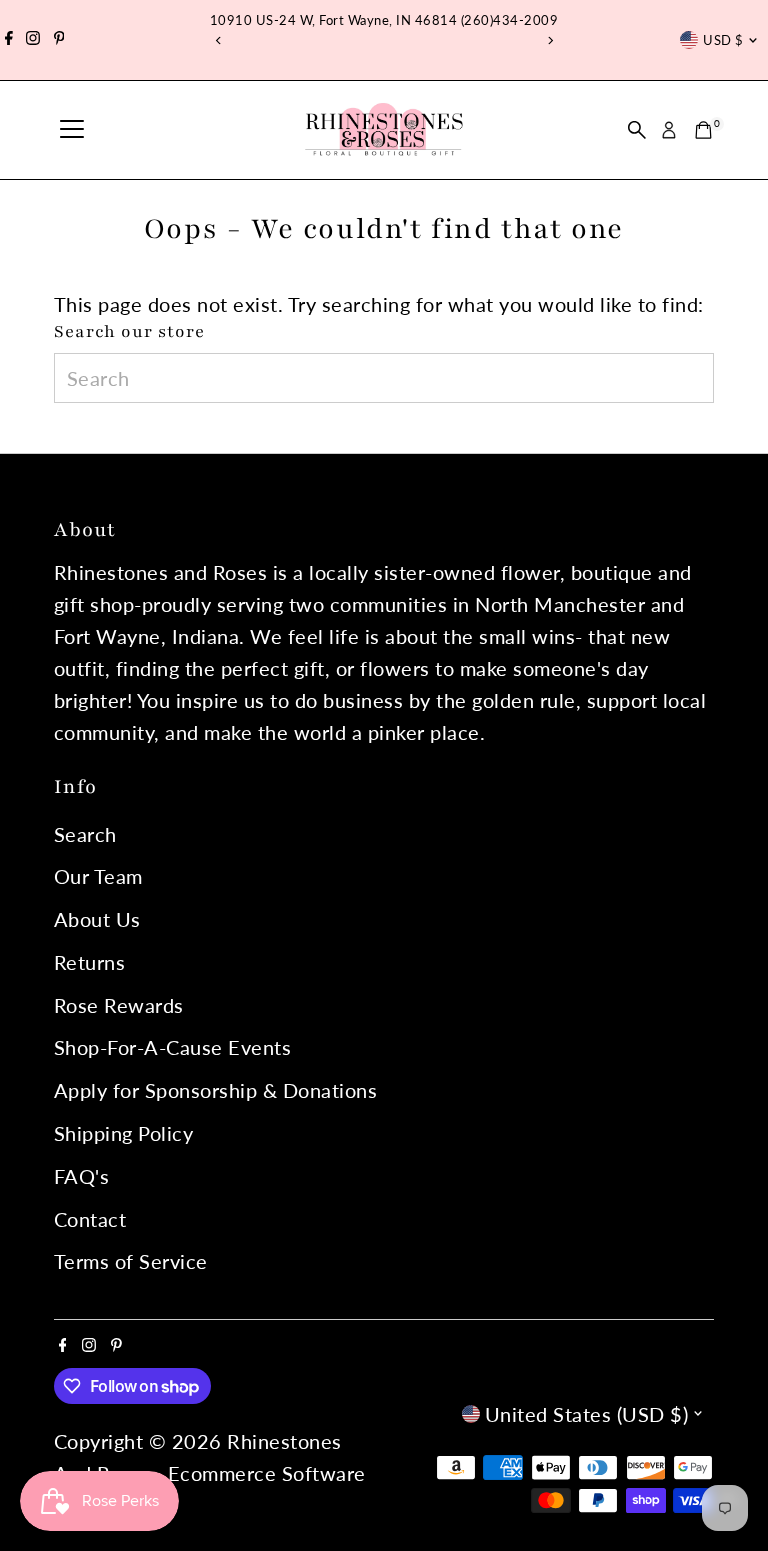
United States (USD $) (587, 1414)
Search (85, 834)
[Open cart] (703, 130)
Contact (90, 1219)
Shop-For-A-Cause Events (173, 1047)
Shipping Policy (124, 1133)
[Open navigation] (72, 130)
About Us (97, 919)
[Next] (549, 40)
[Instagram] (33, 40)
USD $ (723, 40)
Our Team (98, 876)
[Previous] (218, 40)
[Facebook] (9, 40)
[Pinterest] (59, 40)
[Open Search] (637, 130)
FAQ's (82, 1176)
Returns (90, 962)
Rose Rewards (119, 1005)
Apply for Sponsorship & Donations (216, 1090)
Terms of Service (131, 1261)
